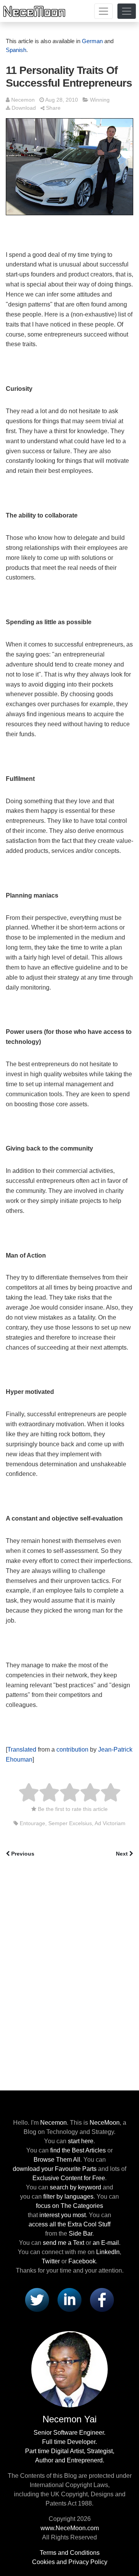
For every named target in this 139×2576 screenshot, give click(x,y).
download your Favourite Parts (55, 2169)
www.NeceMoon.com (70, 2528)
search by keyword (75, 2187)
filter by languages (68, 2197)
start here (81, 2141)
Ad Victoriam (110, 1823)
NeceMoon (105, 2123)
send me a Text (64, 2243)
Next (122, 1854)
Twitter (51, 2261)
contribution (72, 1749)
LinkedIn (108, 2252)
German (92, 41)
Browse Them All (57, 2160)
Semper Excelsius (70, 1823)
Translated (22, 1749)
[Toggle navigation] (103, 11)
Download (24, 108)
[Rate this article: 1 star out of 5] (29, 1793)
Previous (23, 1854)
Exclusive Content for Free (69, 2178)
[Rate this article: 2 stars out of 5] (39, 1793)
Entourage (32, 1823)
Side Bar (81, 2233)
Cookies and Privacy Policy (70, 2562)
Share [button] (53, 108)
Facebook (82, 2261)
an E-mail (106, 2243)
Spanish (16, 50)
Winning (100, 100)
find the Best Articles (78, 2150)
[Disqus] (69, 1973)
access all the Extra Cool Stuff (69, 2224)
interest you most (63, 2215)
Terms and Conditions (70, 2553)
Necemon (23, 100)
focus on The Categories (69, 2206)
